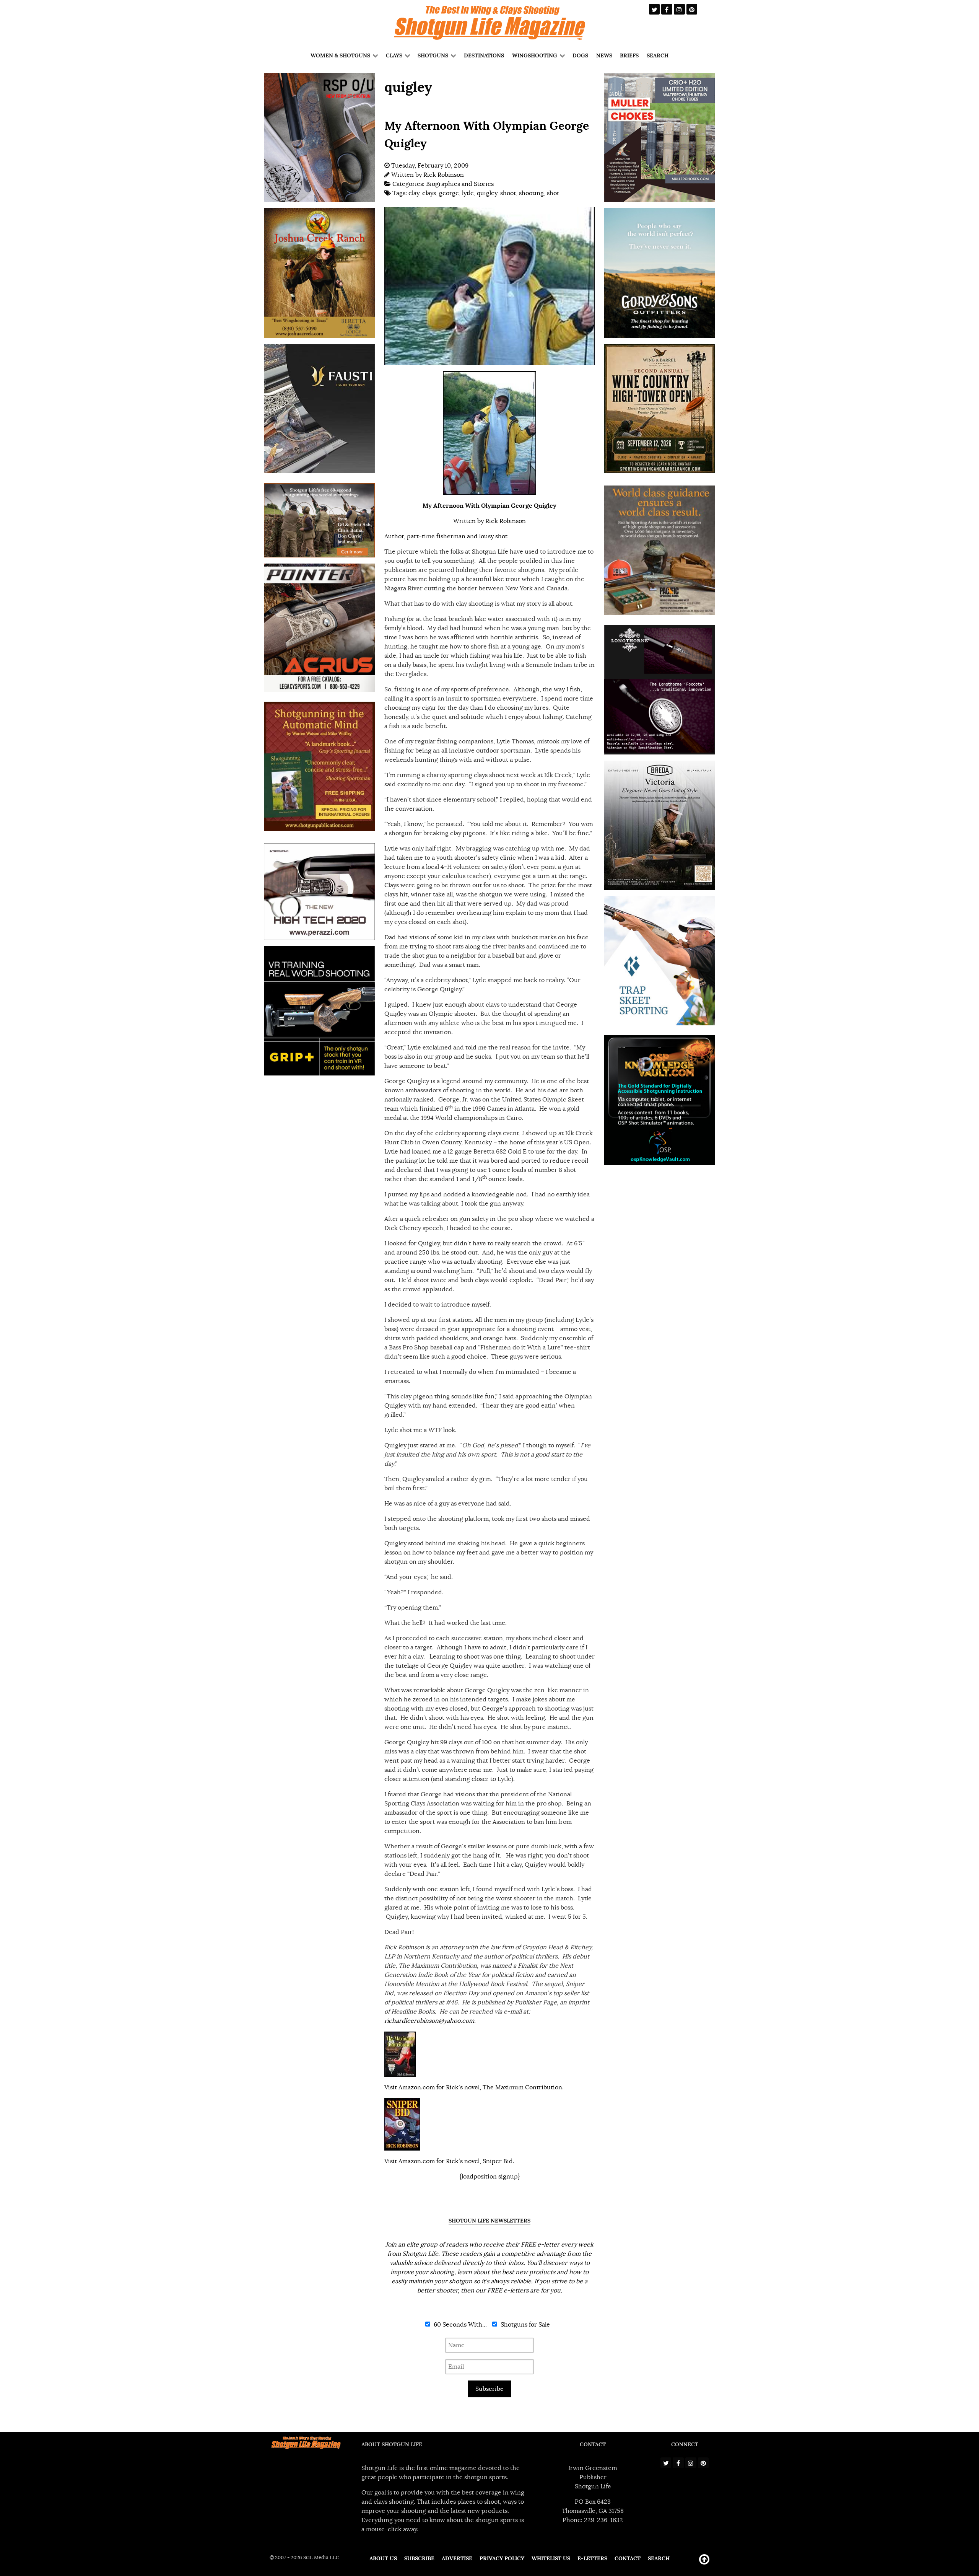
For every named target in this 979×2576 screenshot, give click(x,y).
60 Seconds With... (459, 2325)
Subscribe (489, 2389)
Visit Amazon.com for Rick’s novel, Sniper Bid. (449, 2161)
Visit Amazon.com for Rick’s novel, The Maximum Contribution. (474, 2087)
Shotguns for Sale (524, 2325)
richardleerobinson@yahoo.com (429, 2021)
